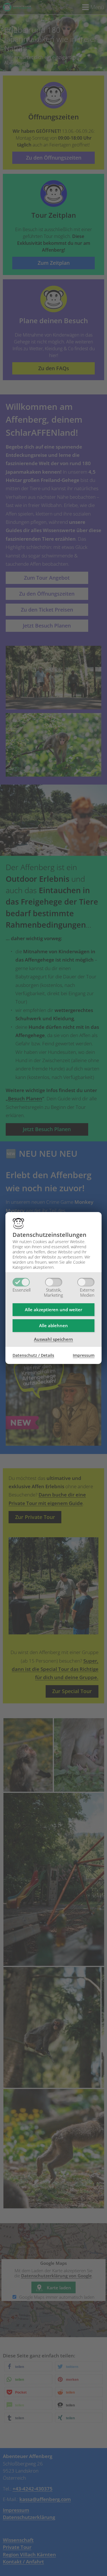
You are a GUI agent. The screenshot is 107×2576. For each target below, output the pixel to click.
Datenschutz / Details (33, 1355)
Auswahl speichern (53, 1339)
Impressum (84, 1355)
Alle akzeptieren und (53, 1310)
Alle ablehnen (53, 1325)
